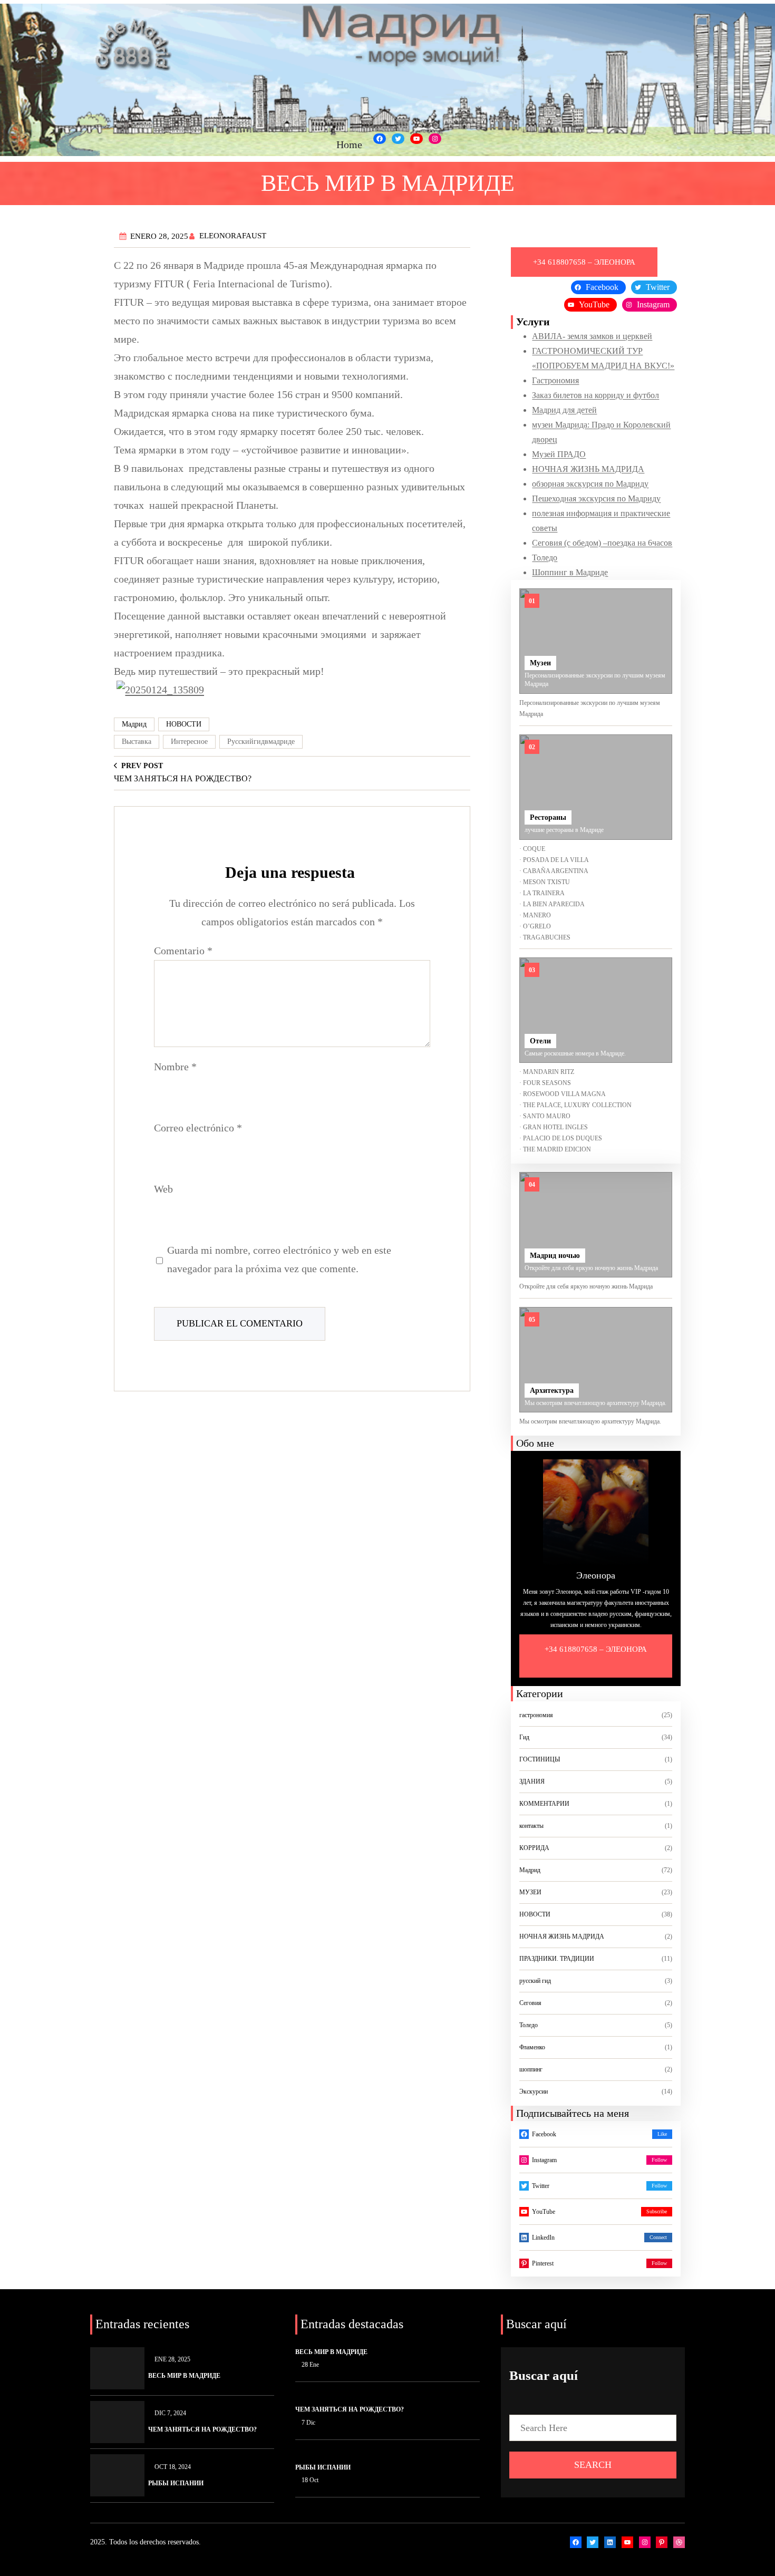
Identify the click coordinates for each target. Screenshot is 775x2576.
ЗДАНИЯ (532, 1781)
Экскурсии (534, 2091)
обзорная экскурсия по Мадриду (590, 484)
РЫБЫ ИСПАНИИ (176, 2483)
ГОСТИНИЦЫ (540, 1759)
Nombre (175, 1067)
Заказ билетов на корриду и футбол (595, 395)
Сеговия (530, 2003)
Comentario (183, 951)
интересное (189, 742)
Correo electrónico (198, 1128)
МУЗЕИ (530, 1892)
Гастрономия (555, 380)
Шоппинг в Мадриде (570, 572)
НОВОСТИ (184, 724)
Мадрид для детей (564, 410)
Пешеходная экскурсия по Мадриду (596, 498)
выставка (137, 742)
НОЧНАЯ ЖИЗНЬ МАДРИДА (588, 469)
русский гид (535, 1981)
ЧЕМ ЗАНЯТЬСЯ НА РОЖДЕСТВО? (202, 2429)
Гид (524, 1737)
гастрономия (536, 1715)
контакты (531, 1826)
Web (163, 1189)
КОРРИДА (534, 1848)
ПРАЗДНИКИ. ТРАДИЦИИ (557, 1959)
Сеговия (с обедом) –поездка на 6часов (602, 543)
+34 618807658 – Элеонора (596, 1649)
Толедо (545, 558)
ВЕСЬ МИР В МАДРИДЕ (184, 2376)
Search (593, 2465)
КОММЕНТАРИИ (544, 1804)
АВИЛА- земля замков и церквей (592, 336)
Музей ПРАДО (559, 454)
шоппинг (531, 2069)
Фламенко (532, 2047)
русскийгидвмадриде (261, 742)
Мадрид (134, 724)
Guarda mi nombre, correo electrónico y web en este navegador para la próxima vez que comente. (279, 1259)
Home (349, 144)
